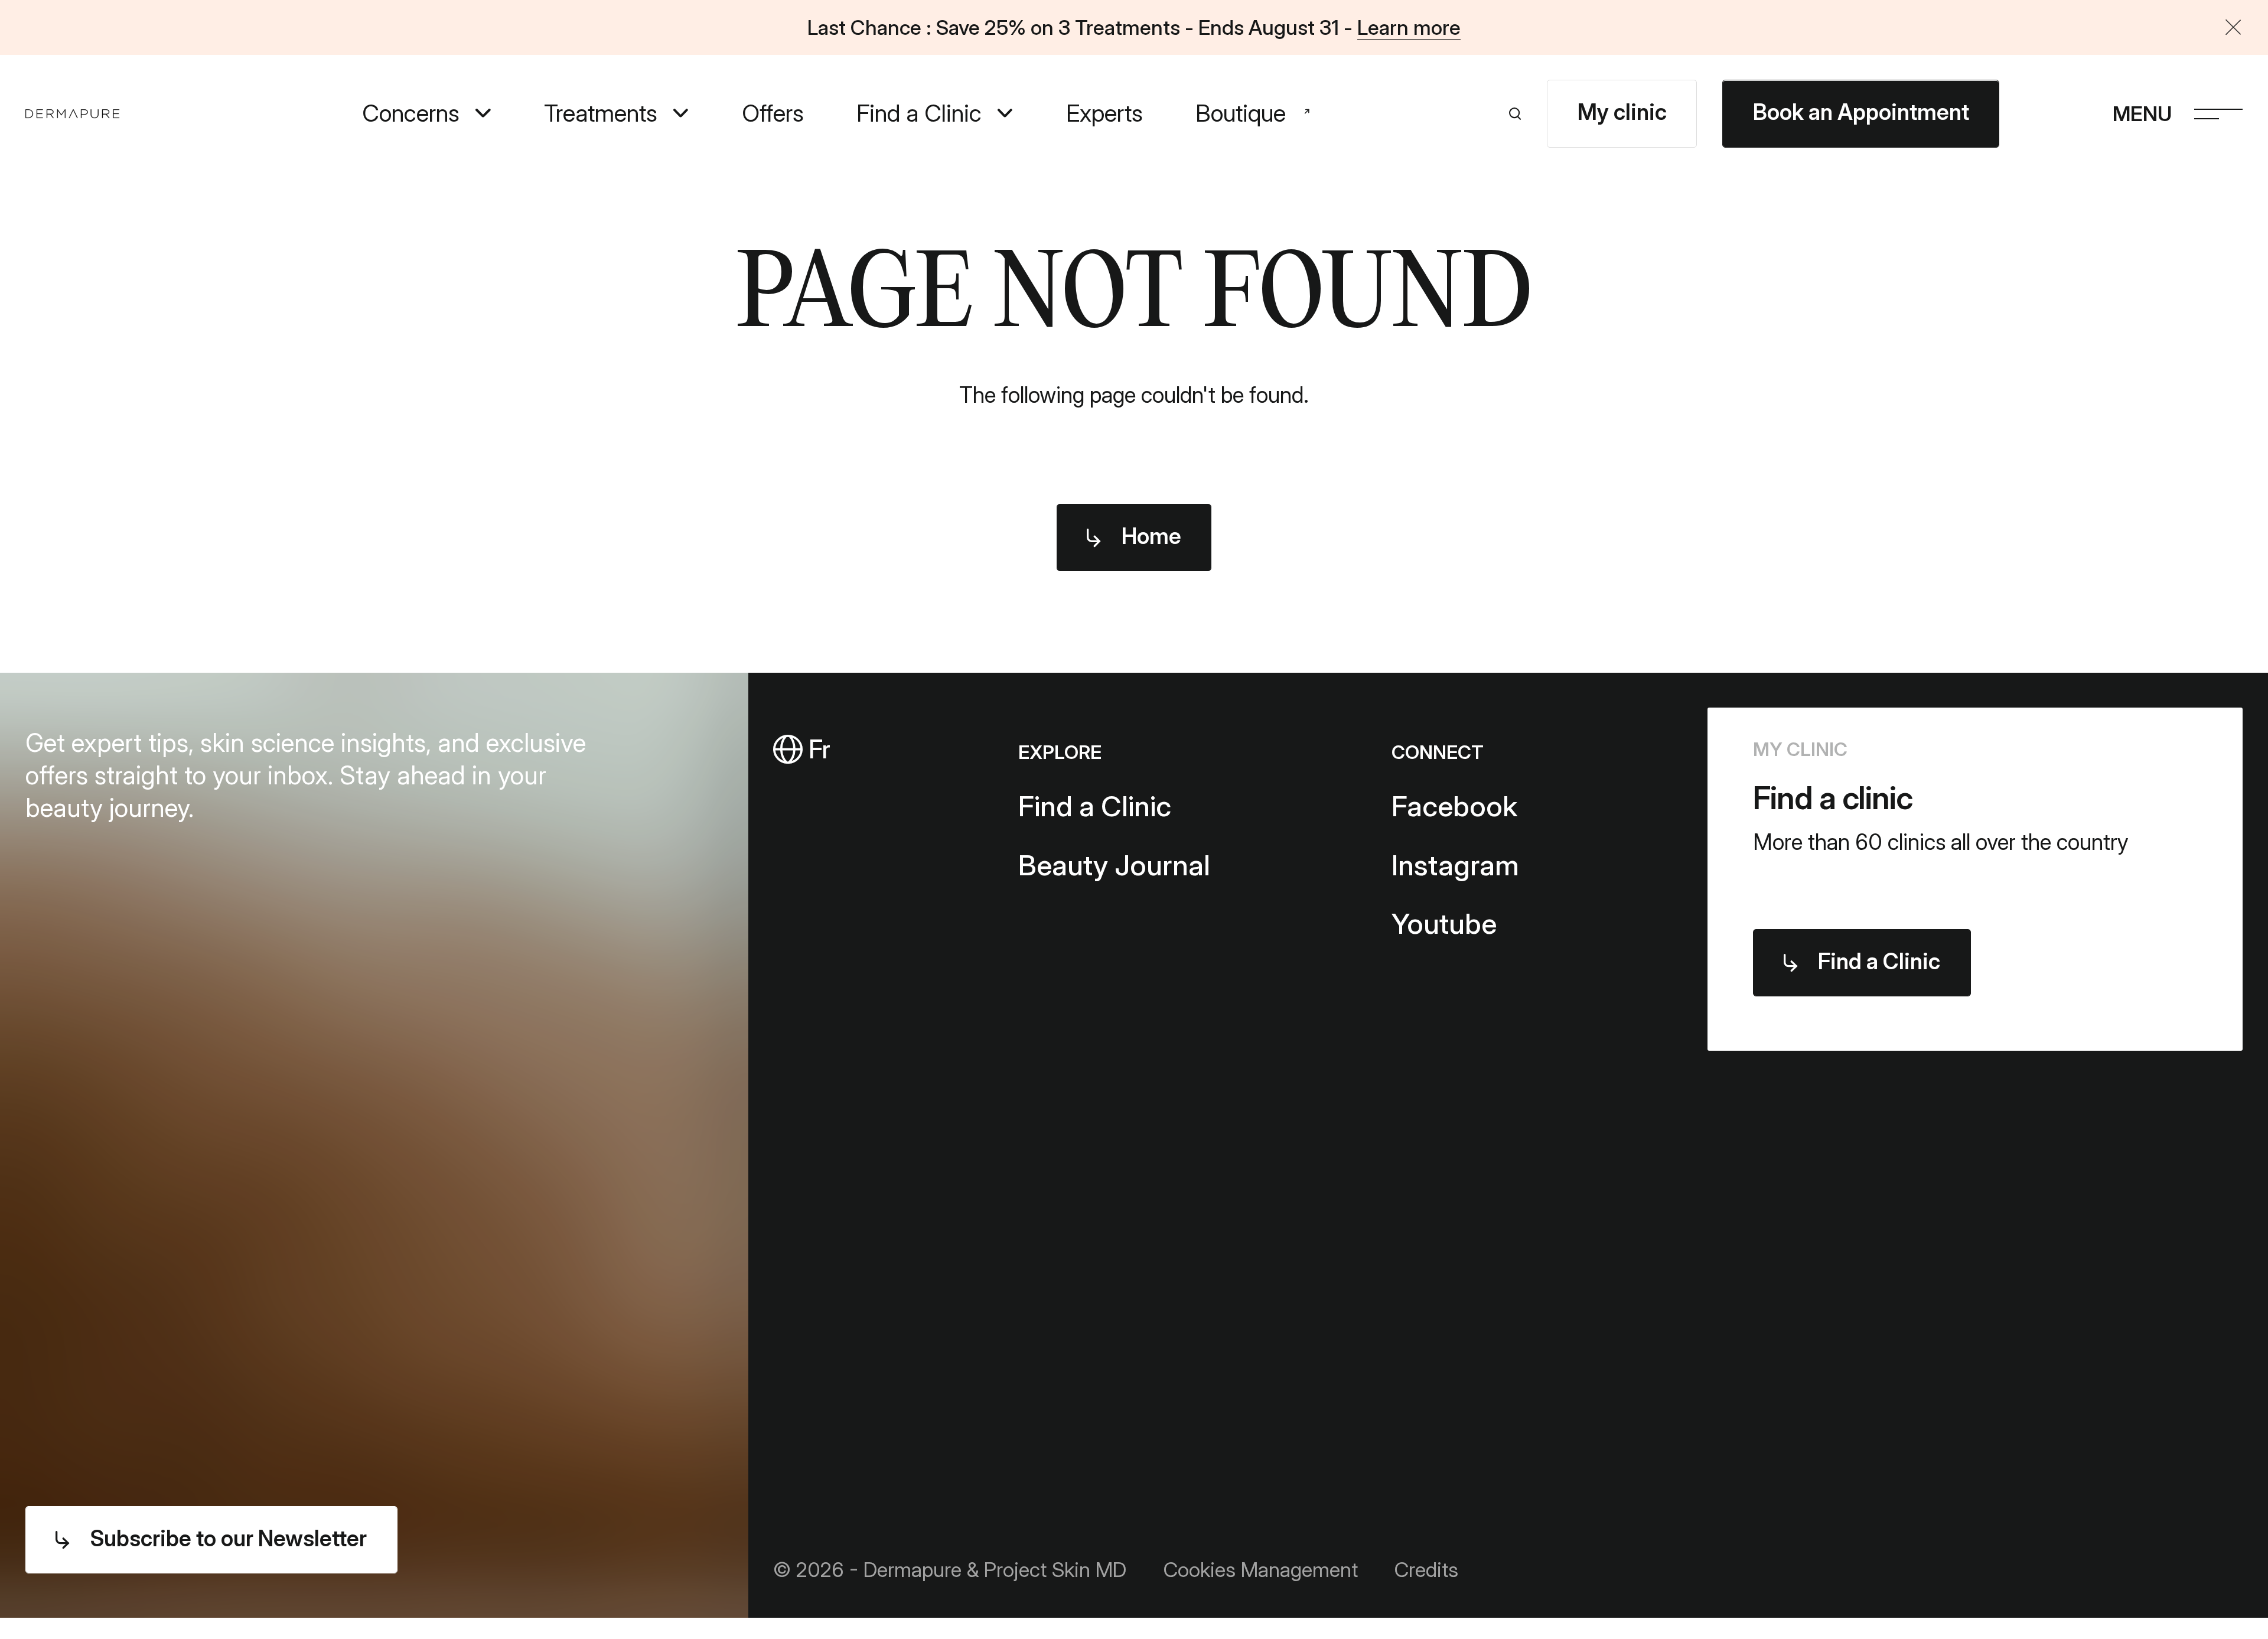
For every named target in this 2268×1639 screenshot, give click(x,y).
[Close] (2233, 28)
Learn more (1409, 27)
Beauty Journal (1114, 865)
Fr (816, 749)
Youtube (1444, 923)
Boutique (1241, 114)
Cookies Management (1260, 1569)
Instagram (1455, 865)
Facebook (1454, 806)
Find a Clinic (919, 114)
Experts (1104, 114)
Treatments (601, 114)
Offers (773, 114)
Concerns (411, 114)
